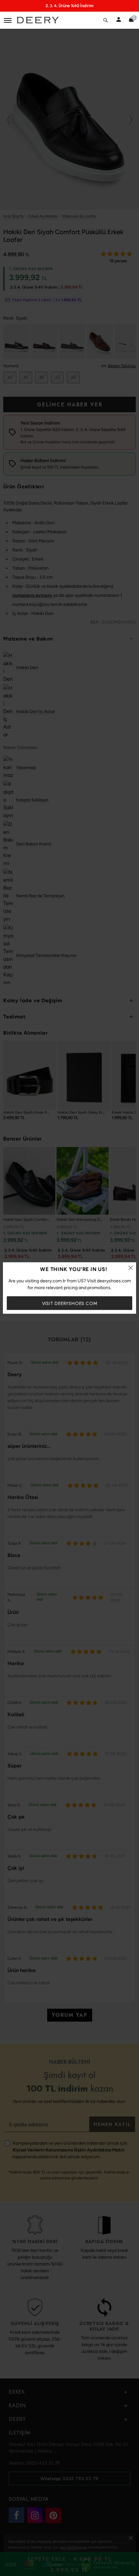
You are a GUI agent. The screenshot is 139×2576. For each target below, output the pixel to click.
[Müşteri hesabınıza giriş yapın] (119, 20)
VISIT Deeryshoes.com (70, 1303)
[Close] (131, 1268)
